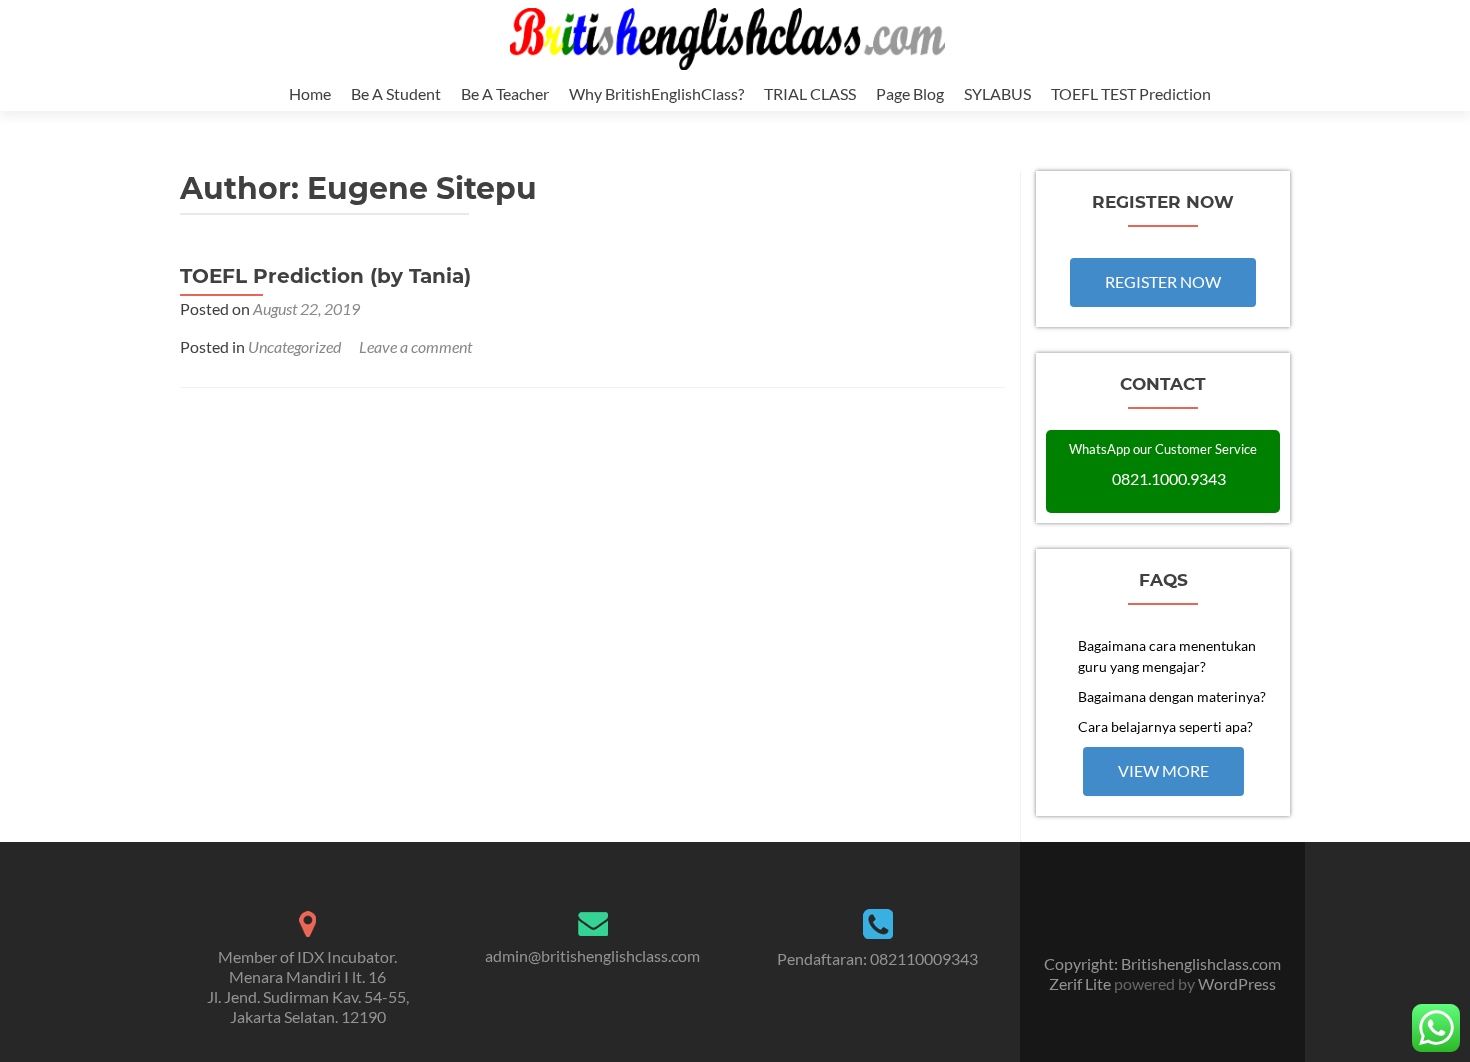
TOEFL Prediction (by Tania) (325, 276)
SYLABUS (997, 93)
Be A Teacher (505, 93)
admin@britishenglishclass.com (592, 955)
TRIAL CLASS (810, 93)
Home (310, 93)
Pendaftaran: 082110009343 (877, 958)
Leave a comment (415, 346)
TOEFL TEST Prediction (1131, 93)
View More (1163, 770)
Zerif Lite (1081, 983)
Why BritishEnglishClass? (656, 93)
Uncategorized (294, 346)
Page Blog (910, 93)
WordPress (1235, 983)
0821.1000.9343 (1169, 478)
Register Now (1163, 281)
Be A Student (396, 93)
